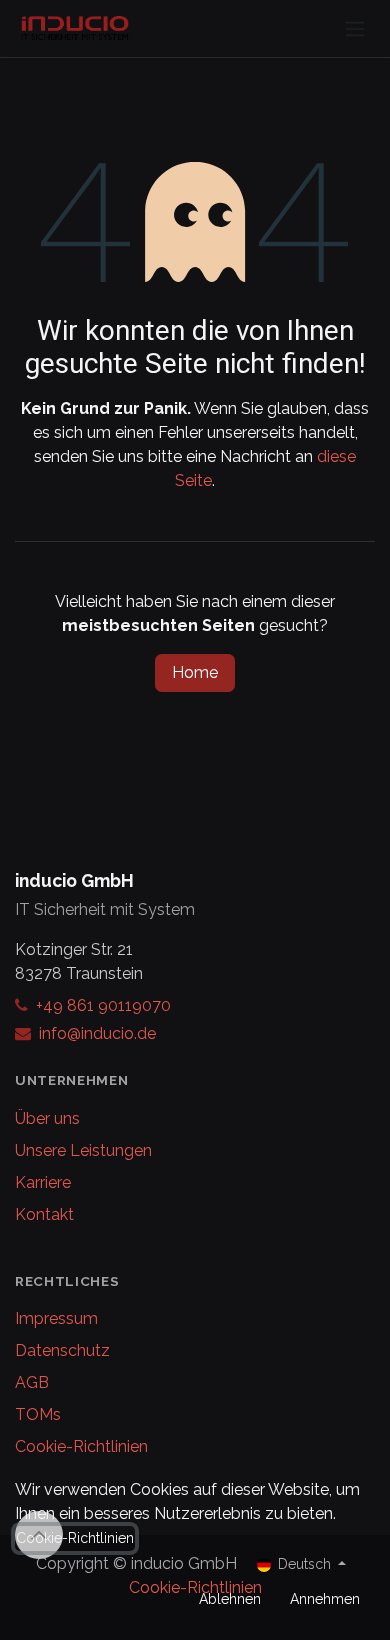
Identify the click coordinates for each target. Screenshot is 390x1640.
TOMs (38, 1414)
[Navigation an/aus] (355, 28)
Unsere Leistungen (83, 1150)
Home (195, 672)
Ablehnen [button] (230, 1599)
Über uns (47, 1118)
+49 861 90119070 (103, 1005)
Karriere (43, 1182)
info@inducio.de (97, 1033)
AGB (32, 1382)
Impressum (56, 1318)
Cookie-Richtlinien (81, 1446)
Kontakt (44, 1214)
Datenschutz (62, 1350)
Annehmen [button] (325, 1599)
